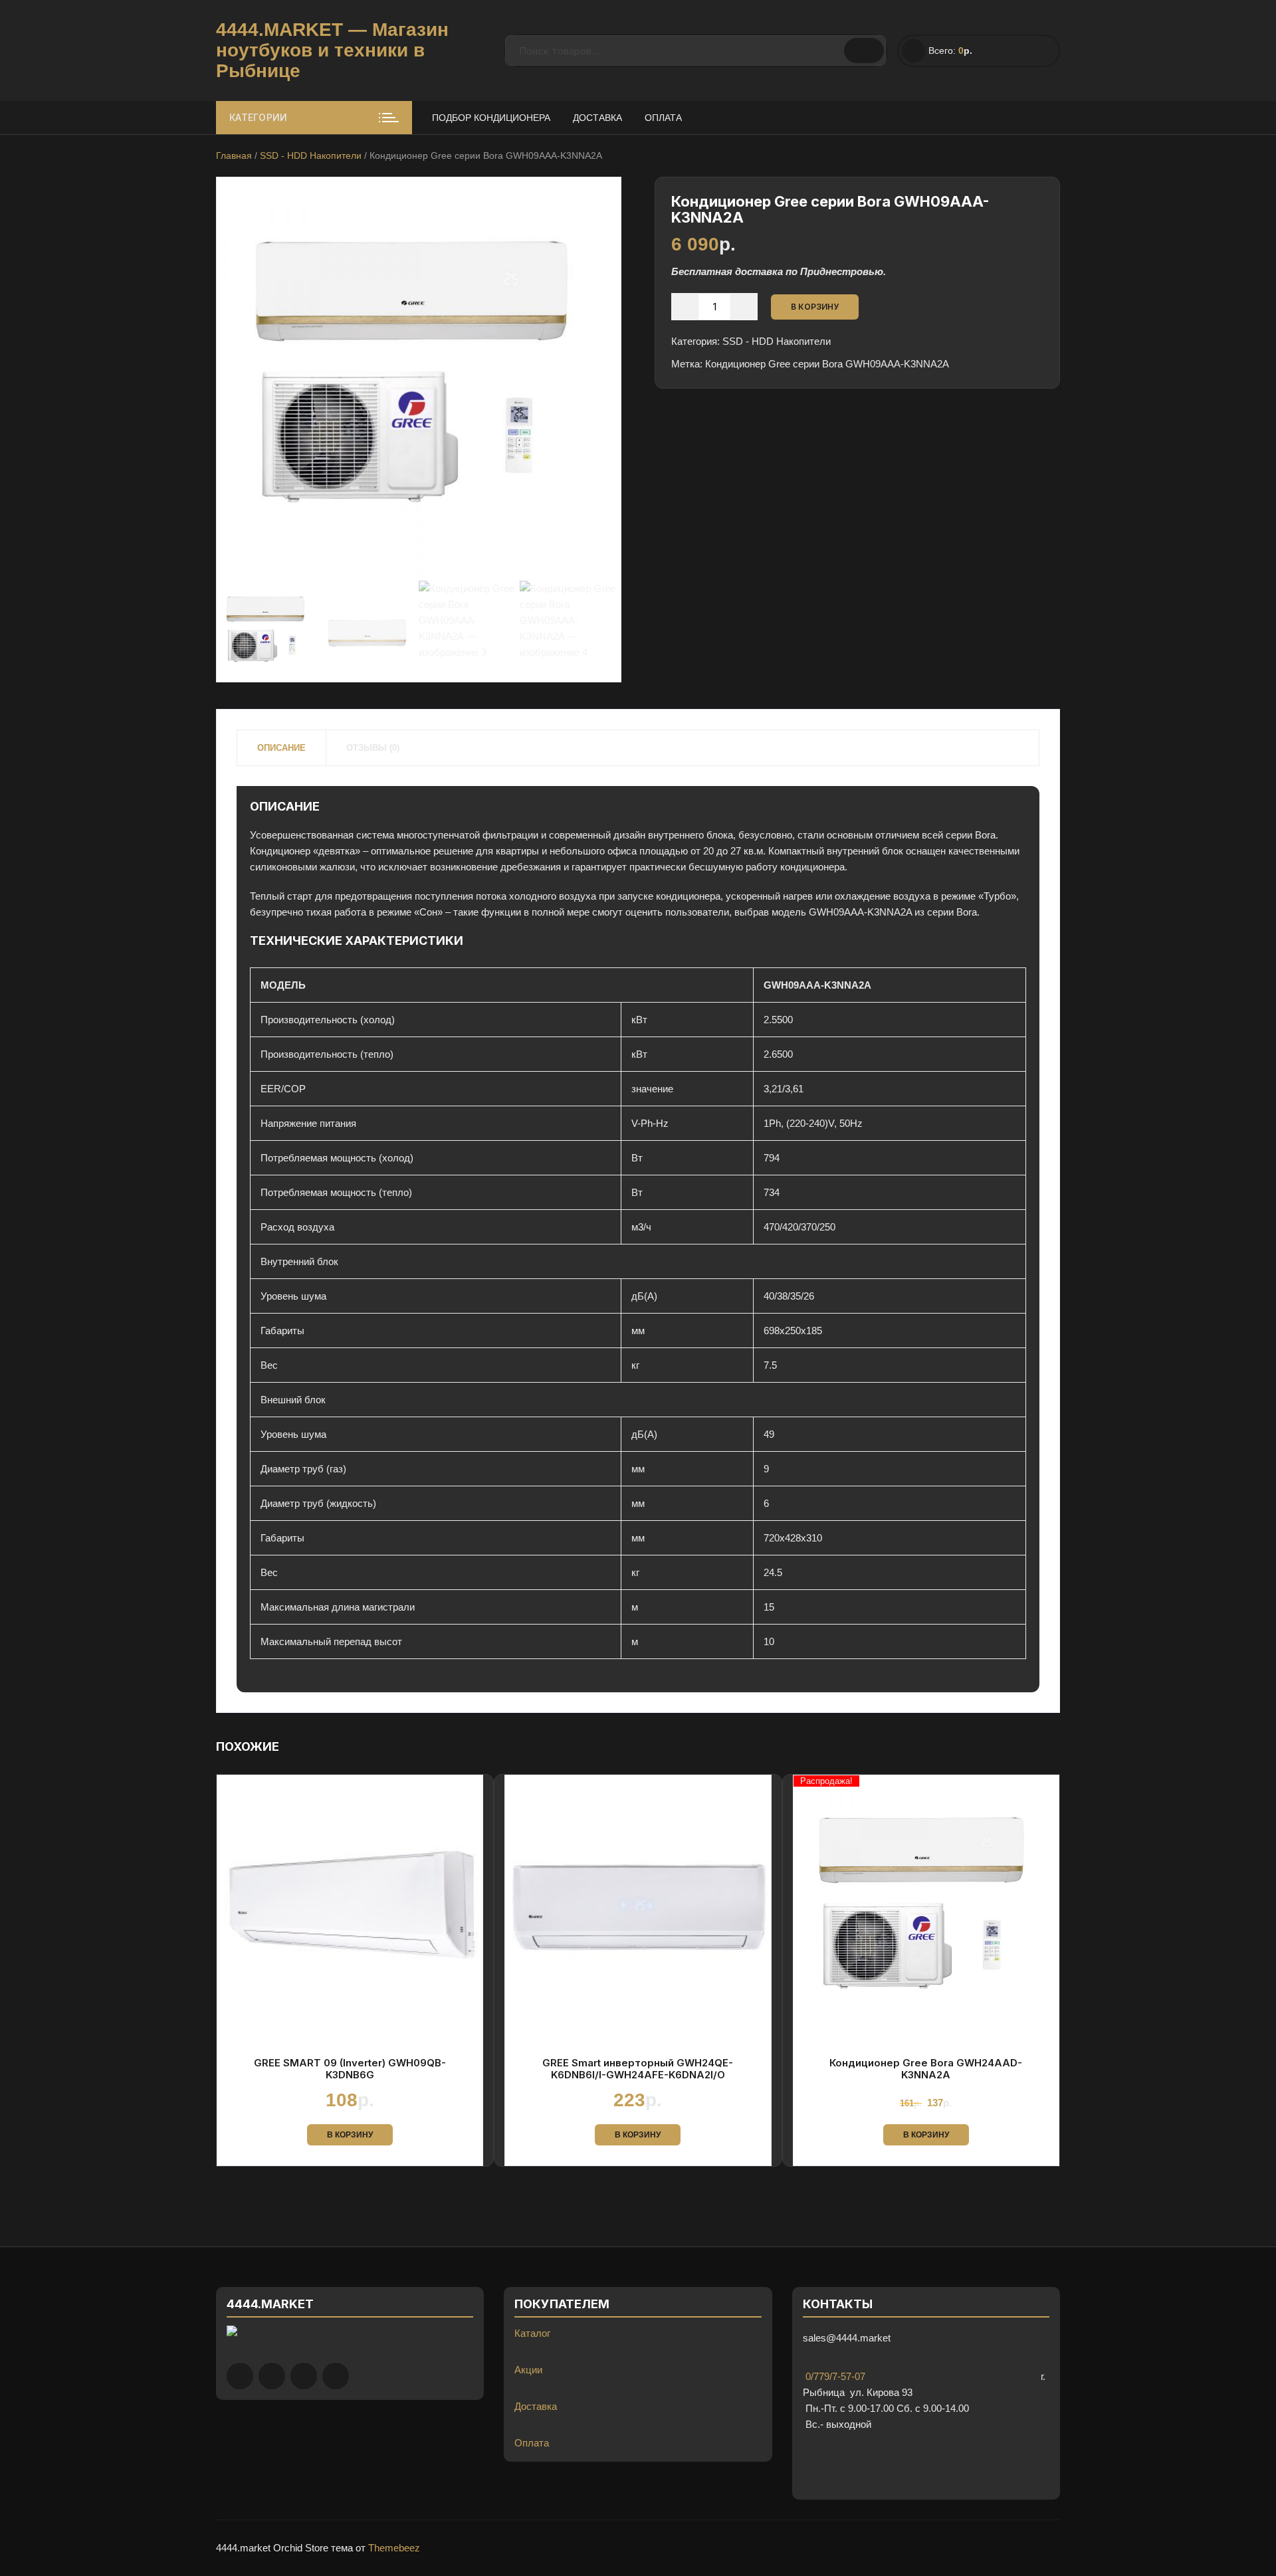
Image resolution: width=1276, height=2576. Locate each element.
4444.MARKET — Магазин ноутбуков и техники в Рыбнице (332, 50)
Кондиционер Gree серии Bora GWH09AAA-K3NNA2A (827, 364)
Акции (528, 2370)
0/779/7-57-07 (834, 2376)
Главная (234, 155)
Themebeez (394, 2548)
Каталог (532, 2333)
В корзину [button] (350, 2135)
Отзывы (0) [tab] (373, 748)
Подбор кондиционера (491, 118)
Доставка (597, 118)
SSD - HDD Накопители (311, 155)
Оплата (663, 118)
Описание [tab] (281, 748)
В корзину (815, 307)
